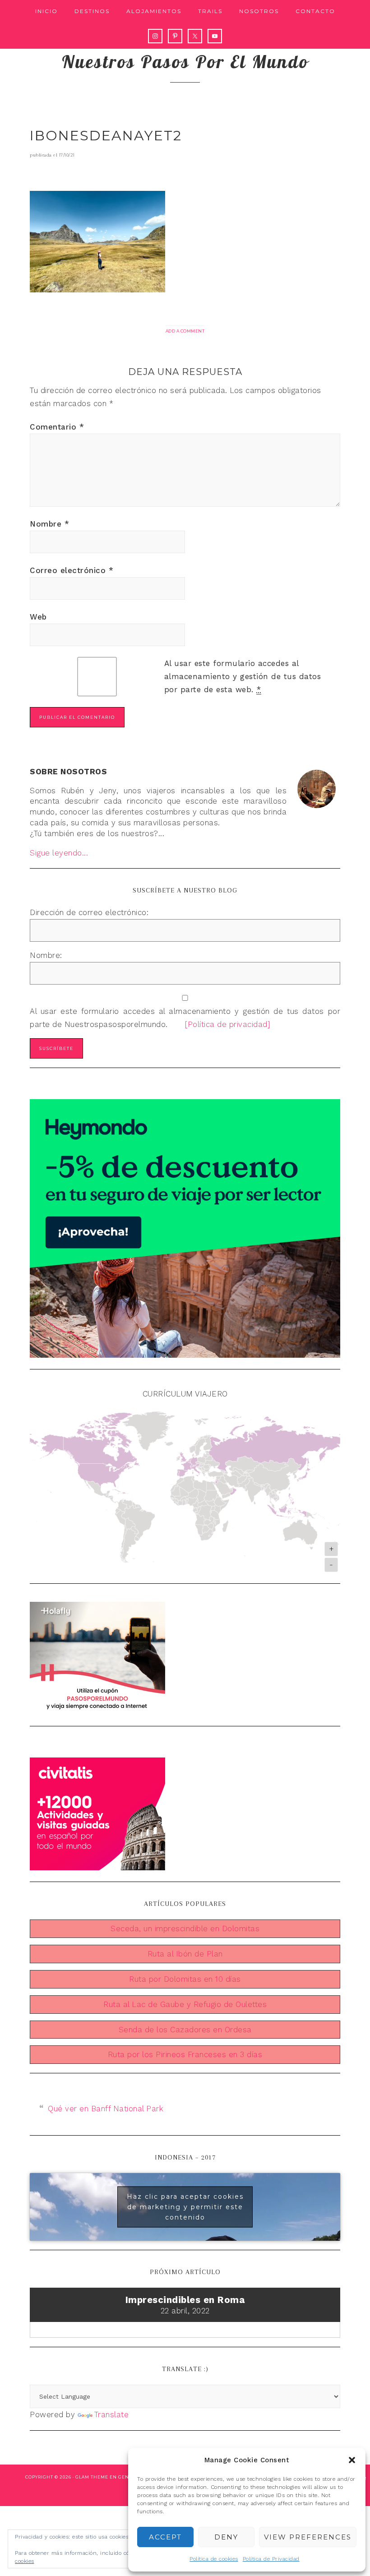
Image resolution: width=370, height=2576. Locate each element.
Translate (112, 2414)
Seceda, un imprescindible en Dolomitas (185, 1929)
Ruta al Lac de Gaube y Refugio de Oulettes (185, 2004)
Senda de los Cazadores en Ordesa (185, 2030)
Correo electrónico (72, 570)
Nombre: (46, 955)
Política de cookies (214, 2559)
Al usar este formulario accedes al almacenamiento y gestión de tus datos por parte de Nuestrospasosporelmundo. (185, 1018)
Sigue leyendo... (59, 853)
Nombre (49, 524)
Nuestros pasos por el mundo (185, 61)
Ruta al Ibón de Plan (185, 1954)
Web (38, 617)
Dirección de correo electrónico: (89, 912)
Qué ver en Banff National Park (106, 2109)
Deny (226, 2537)
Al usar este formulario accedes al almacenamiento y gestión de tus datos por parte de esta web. (243, 676)
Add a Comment (185, 331)
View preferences (308, 2537)
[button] (352, 2460)
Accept (165, 2537)
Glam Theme (92, 2477)
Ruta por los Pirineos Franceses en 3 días (185, 2054)
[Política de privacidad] (220, 1024)
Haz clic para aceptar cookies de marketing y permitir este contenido (185, 2207)
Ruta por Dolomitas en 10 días (185, 1979)
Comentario (57, 427)
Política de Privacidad (271, 2559)
